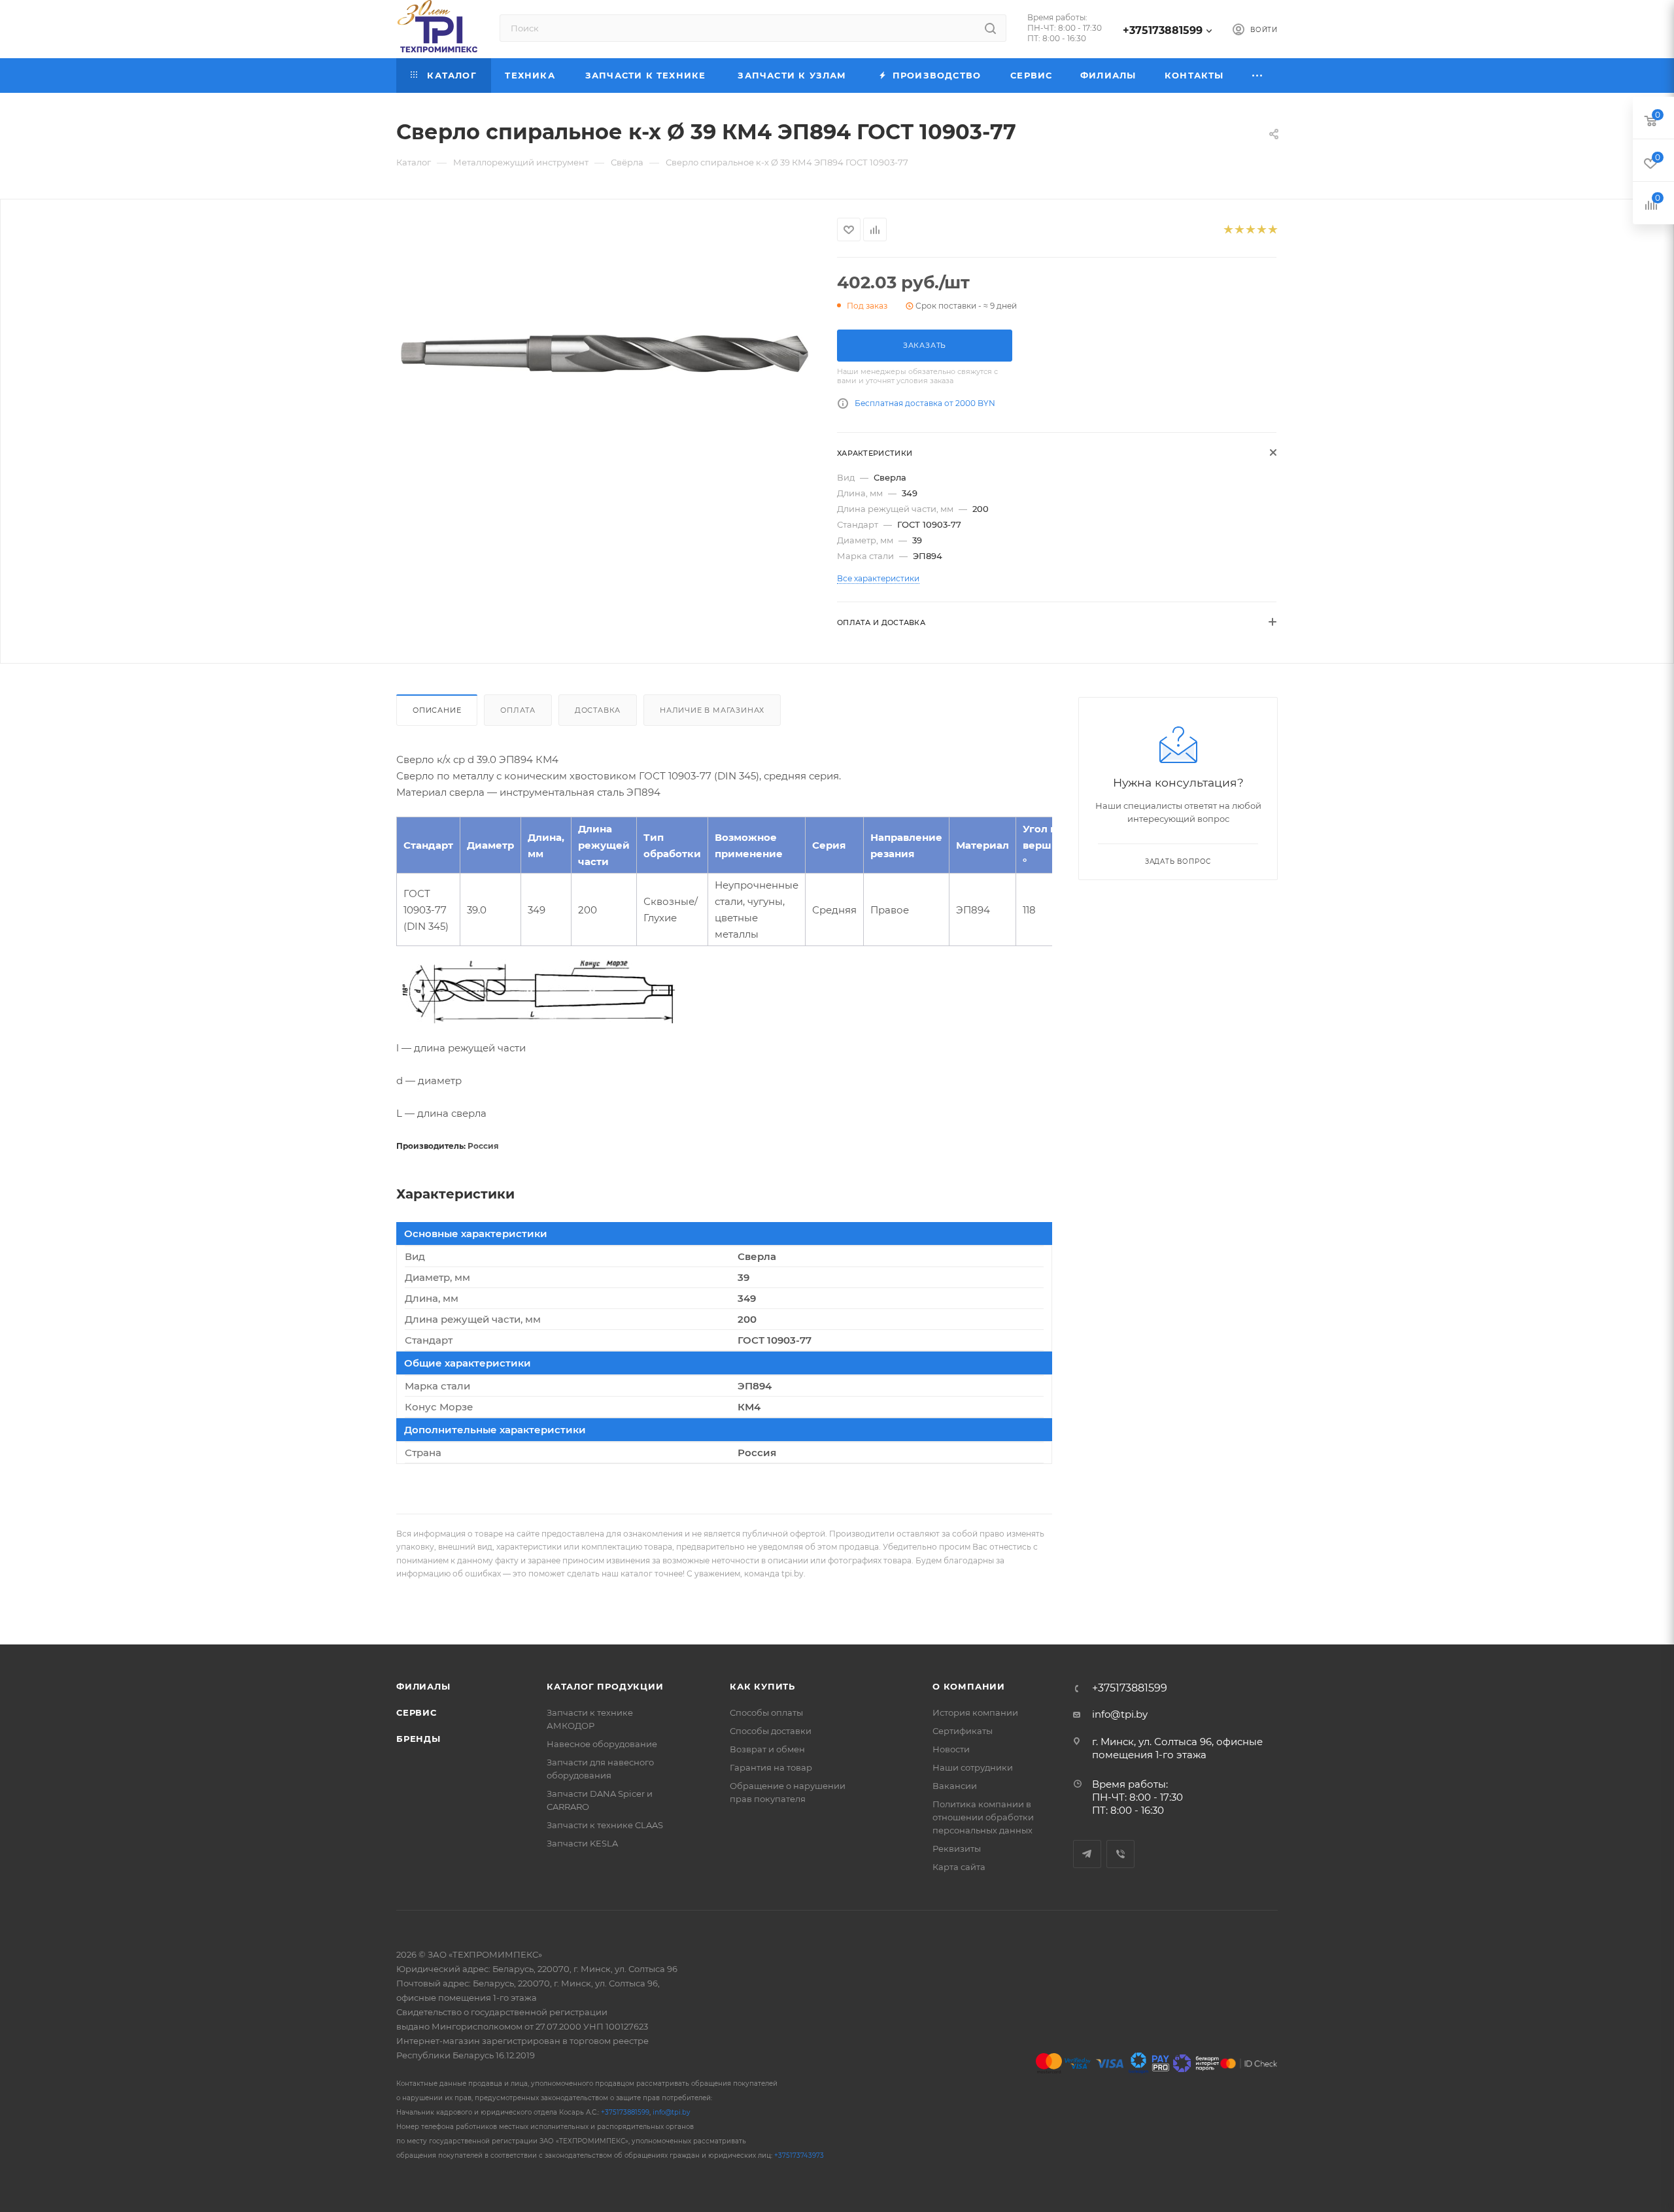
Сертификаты (963, 1731)
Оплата (518, 710)
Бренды (418, 1739)
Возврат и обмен (767, 1749)
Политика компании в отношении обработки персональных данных (983, 1817)
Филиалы (423, 1686)
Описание (437, 710)
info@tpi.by (1120, 1714)
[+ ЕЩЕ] (1258, 76)
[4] (1261, 230)
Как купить (762, 1686)
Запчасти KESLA (582, 1843)
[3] (1250, 230)
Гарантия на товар (771, 1767)
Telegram (1087, 1854)
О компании (969, 1686)
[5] (1272, 230)
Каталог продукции (605, 1686)
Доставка (598, 710)
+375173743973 (799, 2155)
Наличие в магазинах (712, 710)
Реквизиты (957, 1848)
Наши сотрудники (973, 1767)
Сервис (417, 1712)
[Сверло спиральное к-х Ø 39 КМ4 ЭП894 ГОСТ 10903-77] (605, 356)
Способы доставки (771, 1731)
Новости (951, 1749)
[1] (1228, 230)
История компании (975, 1712)
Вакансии (955, 1786)
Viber (1120, 1854)
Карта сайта (959, 1867)
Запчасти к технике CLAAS (605, 1825)
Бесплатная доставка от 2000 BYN (925, 403)
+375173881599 (1163, 30)
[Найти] (990, 28)
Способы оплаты (766, 1712)
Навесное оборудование (602, 1744)
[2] (1239, 230)
